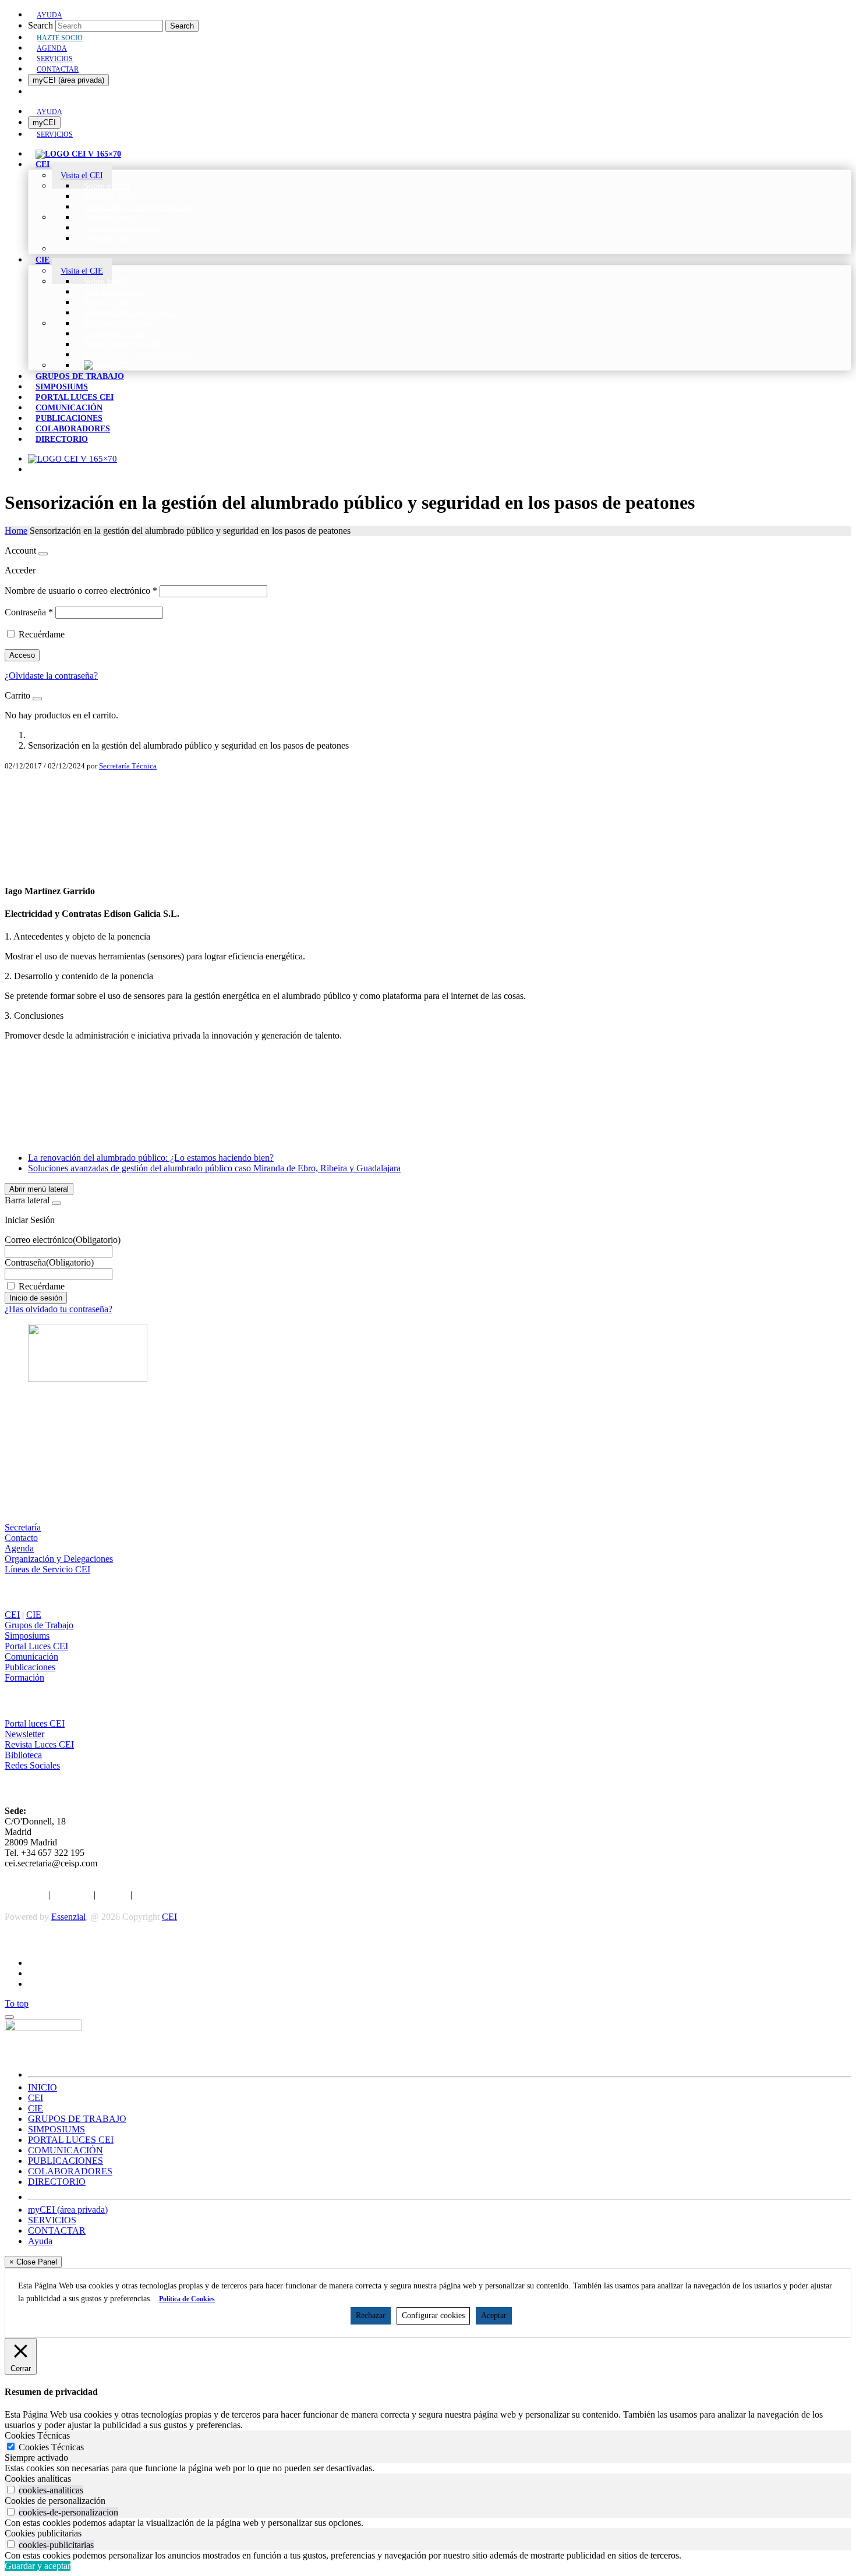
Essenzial (68, 1917)
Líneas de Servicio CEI (47, 1569)
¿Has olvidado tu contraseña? (59, 1309)
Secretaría (23, 1527)
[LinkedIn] (428, 827)
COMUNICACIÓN (66, 2150)
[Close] (43, 554)
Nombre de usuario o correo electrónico (81, 591)
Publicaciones (30, 1667)
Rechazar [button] (371, 2315)
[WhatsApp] (428, 864)
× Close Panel (33, 2262)
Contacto (21, 1538)
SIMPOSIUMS (56, 2129)
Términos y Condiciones (180, 1895)
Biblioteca (23, 1755)
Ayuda (40, 2241)
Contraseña (29, 612)
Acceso (22, 655)
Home (16, 531)
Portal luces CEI (35, 1723)
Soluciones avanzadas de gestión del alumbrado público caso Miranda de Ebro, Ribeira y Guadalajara (214, 1168)
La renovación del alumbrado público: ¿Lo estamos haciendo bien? (151, 1158)
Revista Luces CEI (39, 1744)
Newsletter (24, 1734)
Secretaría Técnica (128, 766)
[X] (428, 808)
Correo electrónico (63, 1240)
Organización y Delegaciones (59, 1559)
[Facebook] (428, 789)
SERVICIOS (52, 2220)
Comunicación (31, 1656)
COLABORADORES (70, 2171)
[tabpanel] (428, 2468)
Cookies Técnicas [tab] (37, 2435)
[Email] (428, 845)
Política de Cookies (187, 2299)
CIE (34, 1615)
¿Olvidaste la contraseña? (51, 676)
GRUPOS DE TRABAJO (77, 2119)
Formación (24, 1677)
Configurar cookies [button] (433, 2315)
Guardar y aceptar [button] (38, 2566)
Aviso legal (25, 1895)
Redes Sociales (32, 1765)
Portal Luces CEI (36, 1646)
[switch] (11, 2490)
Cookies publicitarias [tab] (43, 2533)
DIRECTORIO (57, 2182)
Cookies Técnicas (51, 2447)
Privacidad (72, 1895)
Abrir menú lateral (39, 1189)
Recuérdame (42, 634)
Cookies (113, 1895)
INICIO (43, 2087)
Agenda (19, 1548)
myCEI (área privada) (68, 80)
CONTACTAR (57, 2230)
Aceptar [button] (494, 2315)
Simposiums (27, 1636)
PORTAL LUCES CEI (71, 2140)
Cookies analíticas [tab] (38, 2478)
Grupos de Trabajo (39, 1625)
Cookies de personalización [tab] (55, 2501)
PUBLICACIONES (66, 2161)
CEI (12, 1615)
